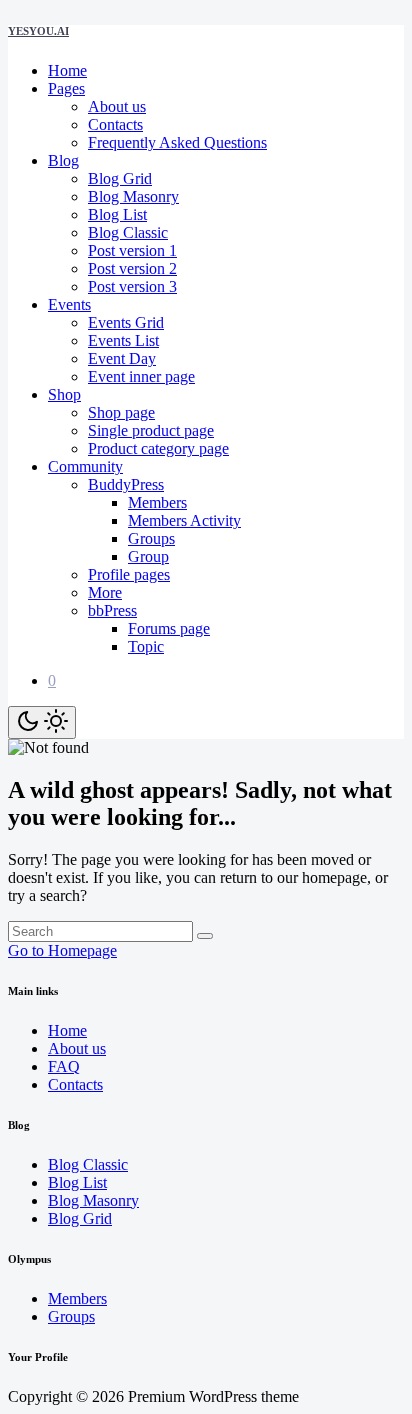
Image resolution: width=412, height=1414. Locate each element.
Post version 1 (132, 250)
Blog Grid (120, 178)
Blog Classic (128, 232)
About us (117, 106)
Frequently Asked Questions (177, 142)
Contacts (115, 124)
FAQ (64, 1066)
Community (85, 466)
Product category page (158, 448)
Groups (151, 538)
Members (157, 502)
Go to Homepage (62, 950)
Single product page (151, 430)
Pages (66, 88)
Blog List (117, 214)
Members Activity (184, 520)
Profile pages (129, 574)
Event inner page (141, 376)
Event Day (122, 358)
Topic (146, 646)
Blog (63, 160)
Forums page (169, 628)
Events (69, 304)
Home (67, 70)
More (105, 592)
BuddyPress (126, 484)
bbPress (112, 610)
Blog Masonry (133, 196)
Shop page (121, 412)
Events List (123, 340)
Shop (64, 394)
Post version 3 (132, 286)
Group (148, 556)
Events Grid (126, 322)
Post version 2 (132, 268)
